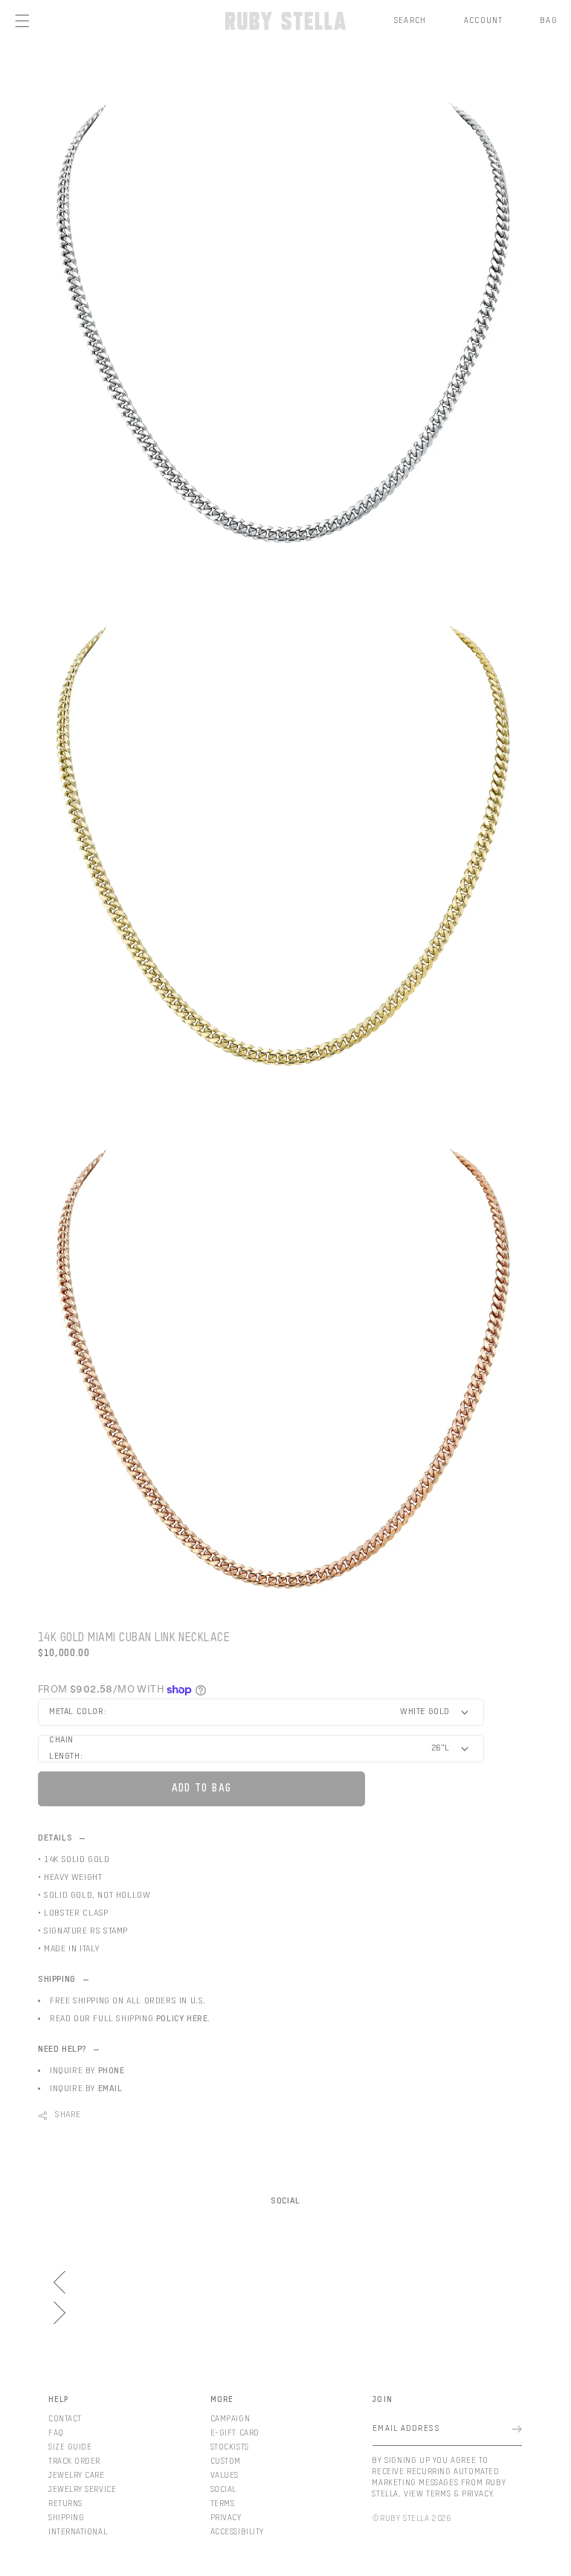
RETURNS (65, 2503)
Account (483, 20)
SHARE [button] (68, 2115)
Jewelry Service (82, 2489)
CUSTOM (226, 2461)
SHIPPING (66, 2518)
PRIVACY (226, 2518)
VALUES (225, 2475)
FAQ (56, 2433)
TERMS (223, 2503)
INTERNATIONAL (78, 2532)
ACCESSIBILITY (237, 2532)
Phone (112, 2071)
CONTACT (65, 2419)
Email (110, 2089)
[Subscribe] (517, 2429)
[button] (410, 21)
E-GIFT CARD (235, 2433)
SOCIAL (223, 2489)
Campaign (230, 2419)
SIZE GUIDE (70, 2447)
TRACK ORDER (74, 2461)
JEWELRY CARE (77, 2475)
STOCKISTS (230, 2447)
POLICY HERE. (183, 2019)
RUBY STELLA (405, 2518)
